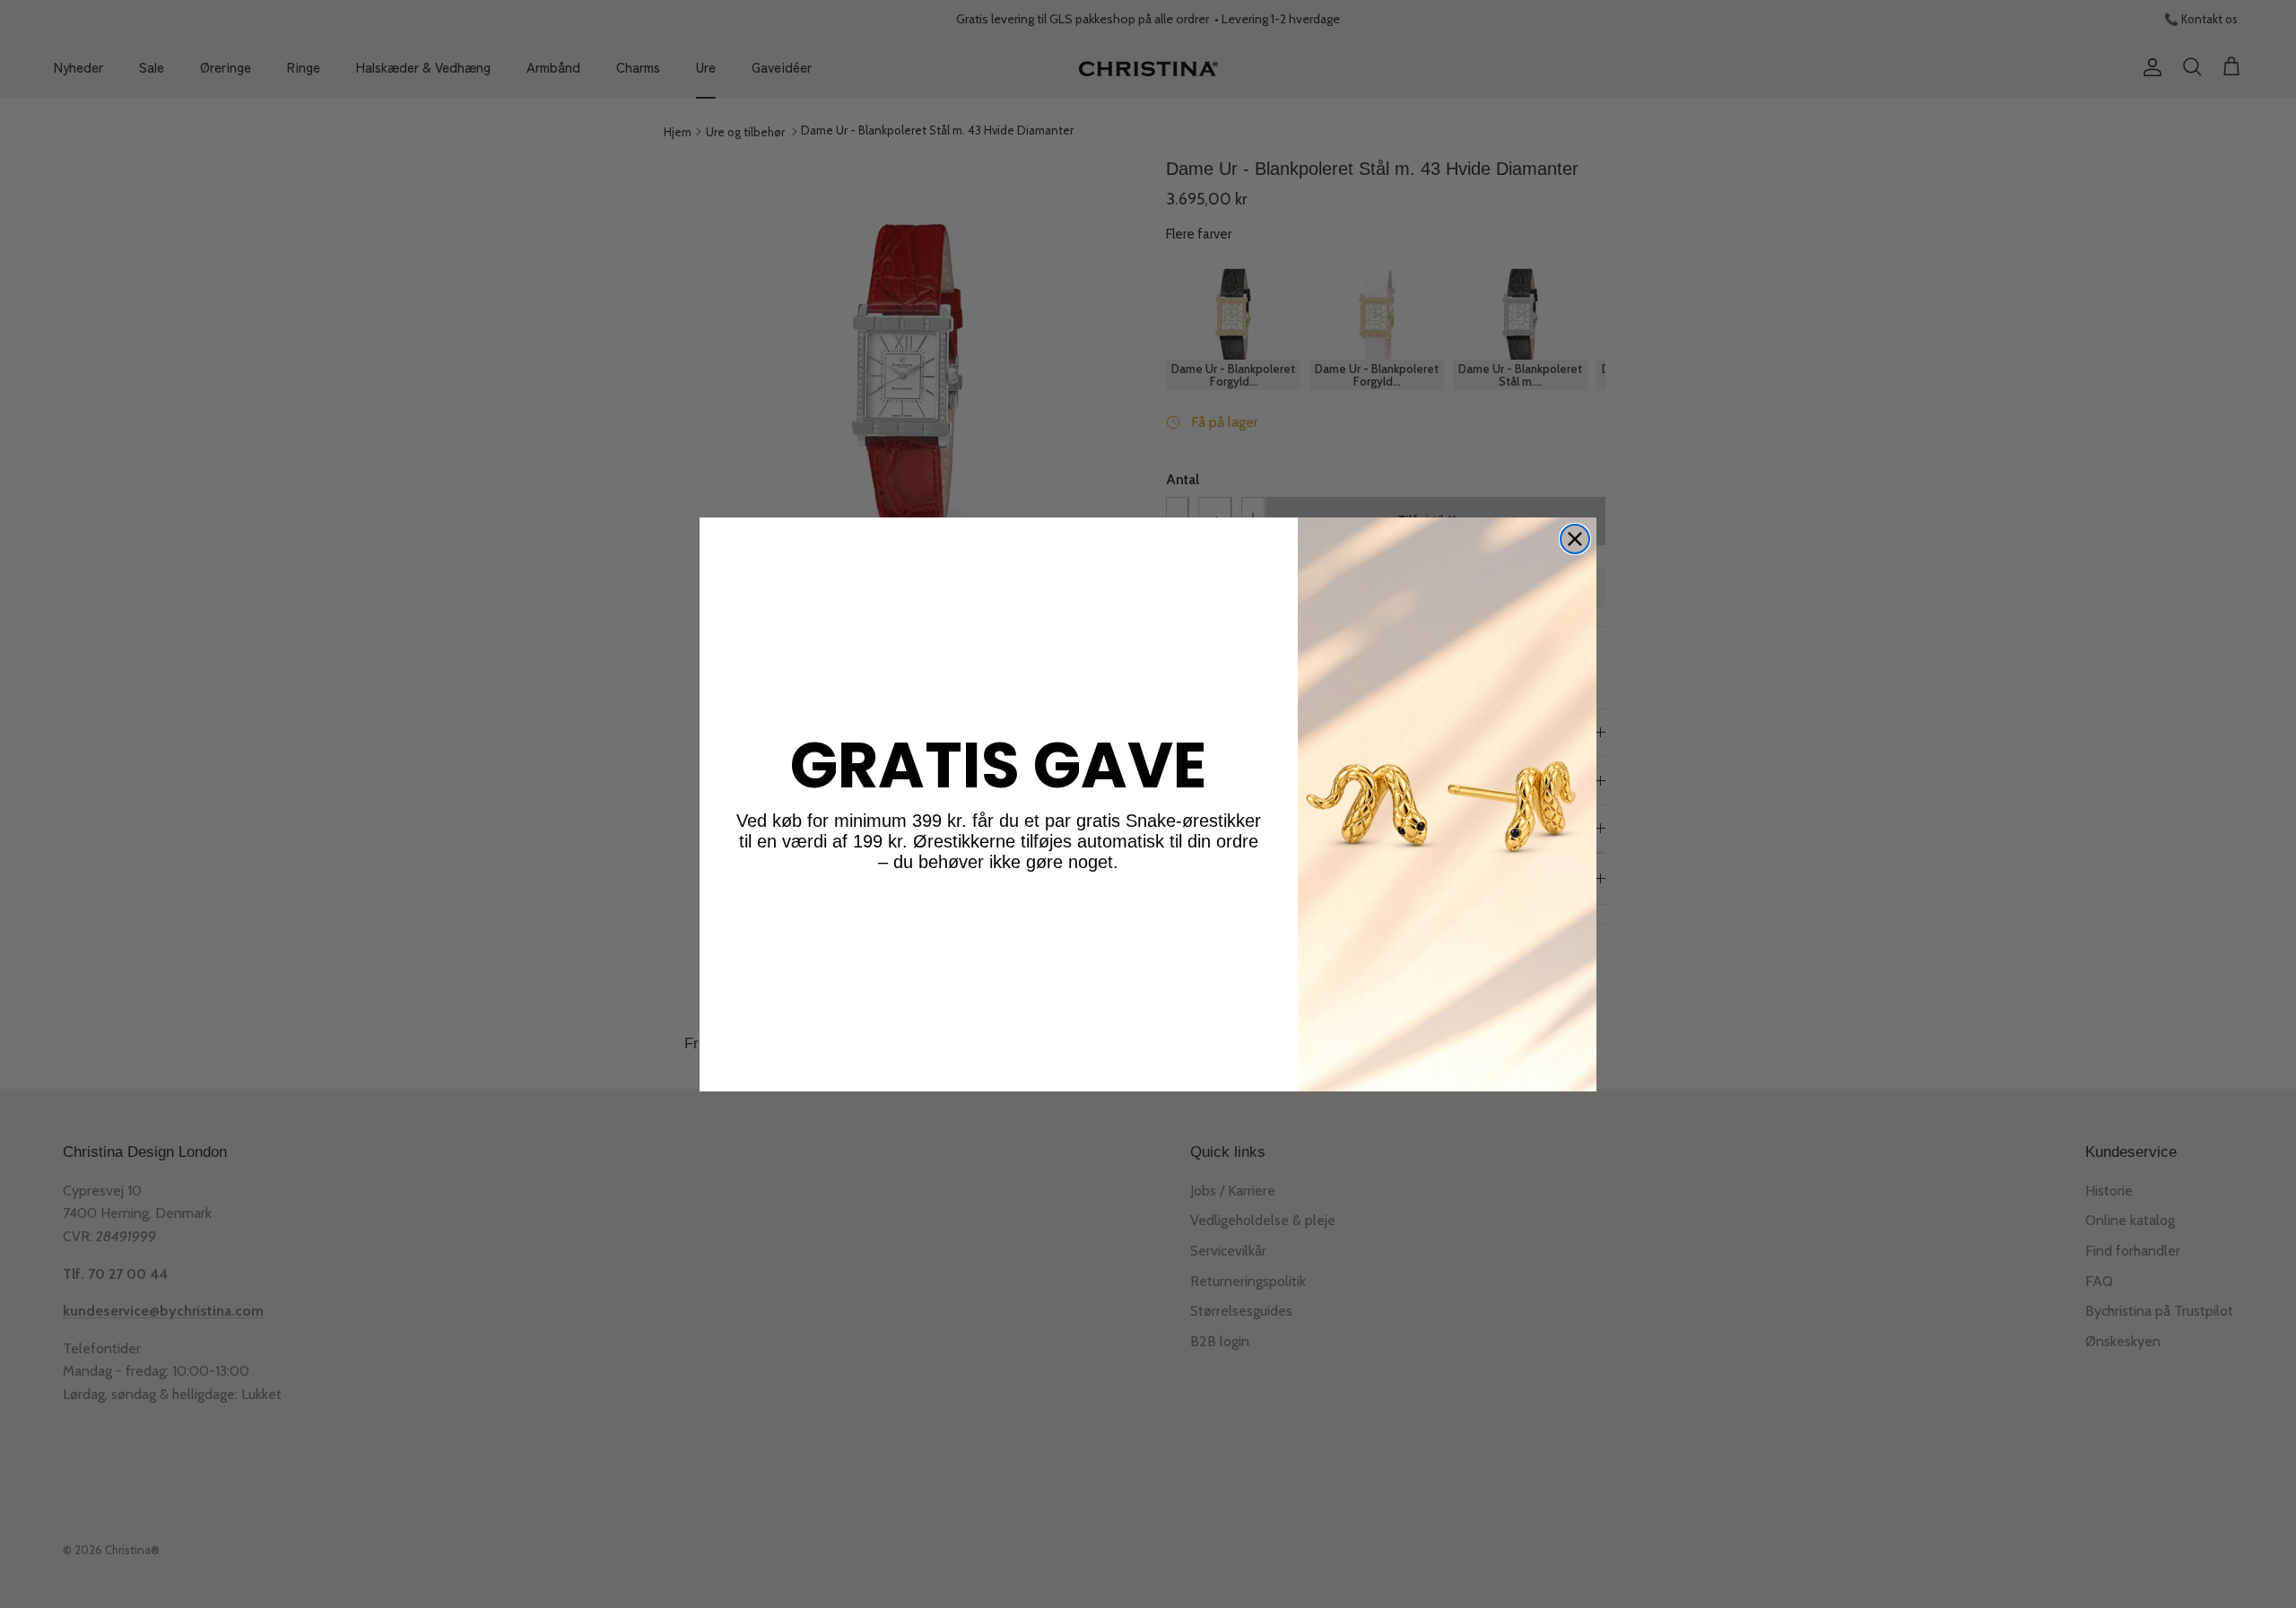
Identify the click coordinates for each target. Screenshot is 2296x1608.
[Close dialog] (1575, 539)
